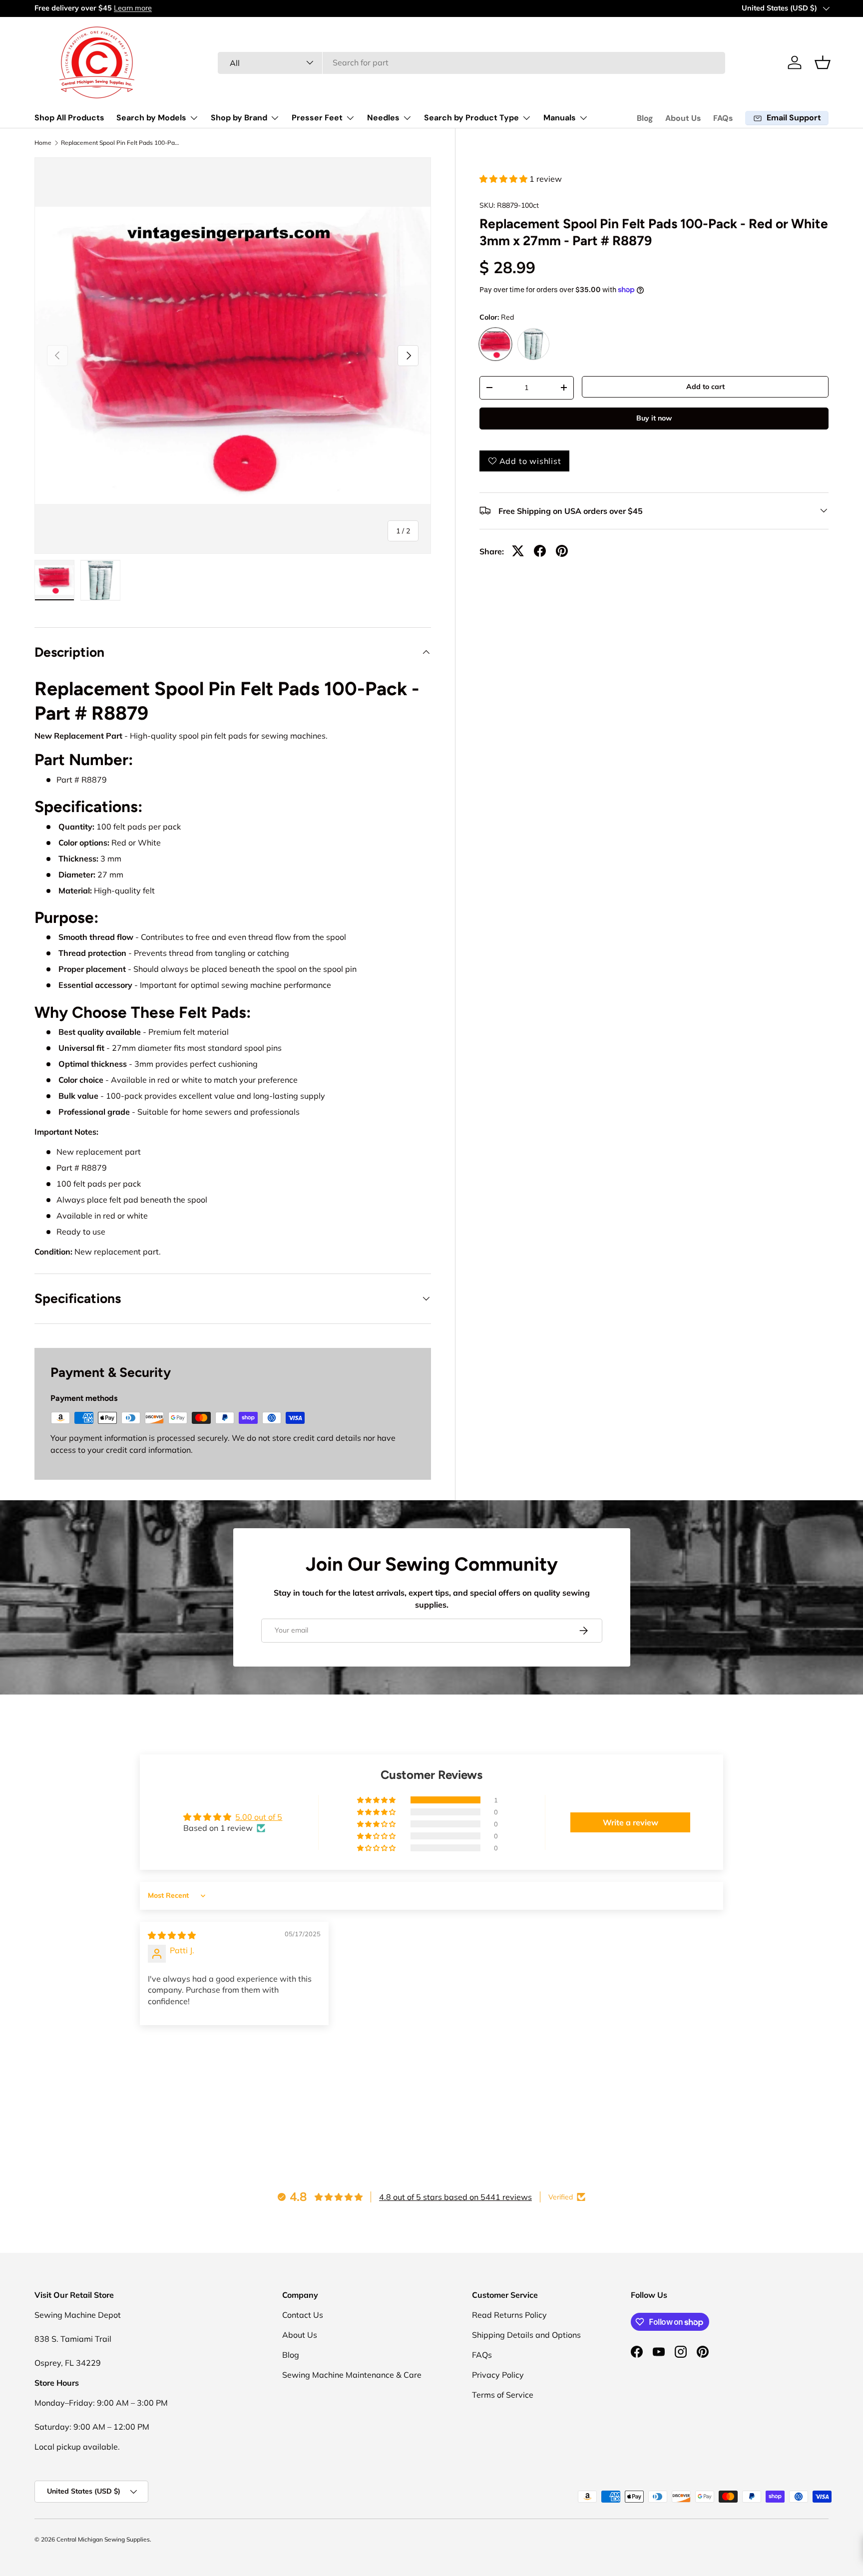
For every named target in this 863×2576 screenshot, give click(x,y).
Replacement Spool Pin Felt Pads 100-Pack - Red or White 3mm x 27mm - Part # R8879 (121, 143)
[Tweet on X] (518, 551)
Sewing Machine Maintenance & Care (352, 2375)
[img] (172, 1935)
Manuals (560, 118)
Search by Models (151, 118)
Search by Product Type (471, 118)
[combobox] (472, 62)
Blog (645, 118)
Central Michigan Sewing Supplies (103, 2539)
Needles (383, 118)
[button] (823, 62)
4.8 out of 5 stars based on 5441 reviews (455, 2197)
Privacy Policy (498, 2375)
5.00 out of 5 (259, 1817)
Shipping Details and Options (526, 2335)
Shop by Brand (239, 118)
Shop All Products (69, 118)
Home (43, 143)
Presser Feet (317, 118)
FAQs (723, 118)
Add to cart (705, 387)
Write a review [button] (631, 1822)
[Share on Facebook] (540, 551)
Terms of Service (503, 2395)
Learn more (133, 8)
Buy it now (654, 418)
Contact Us (303, 2315)
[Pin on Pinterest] (562, 551)
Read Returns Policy (509, 2315)
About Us (683, 118)
